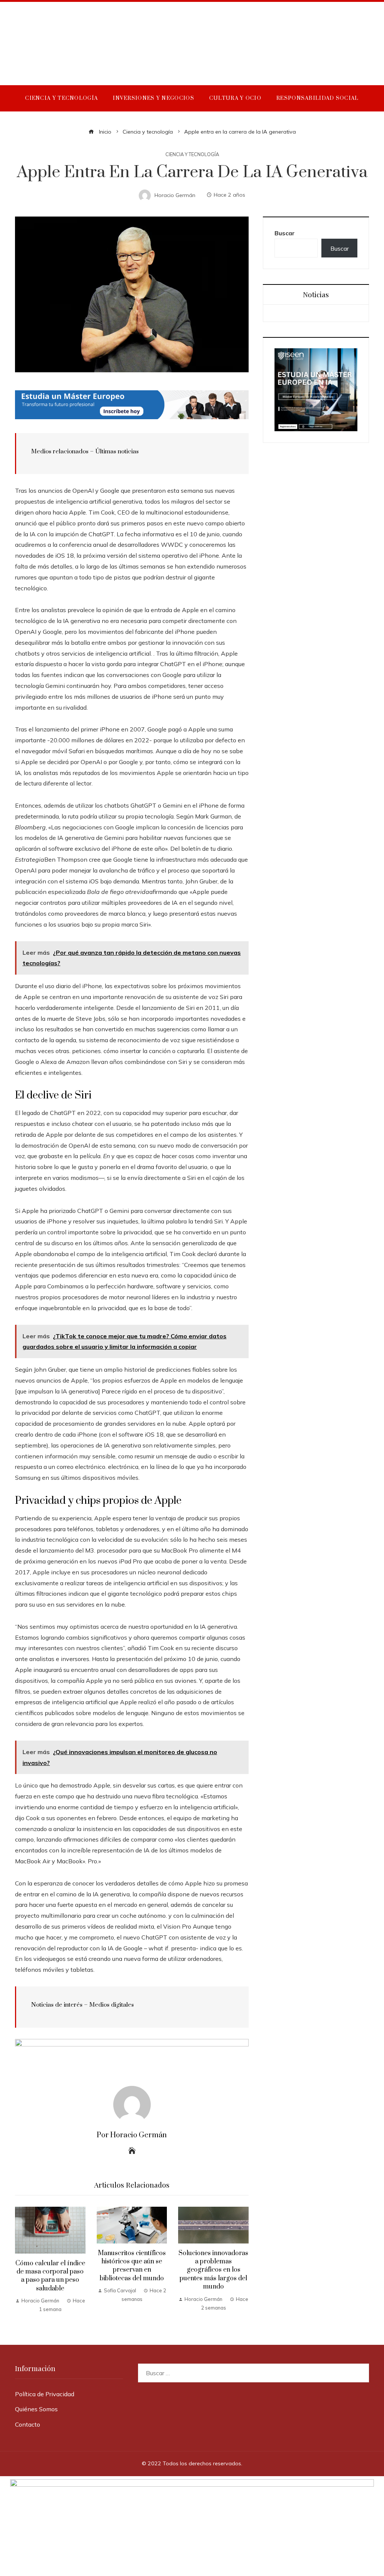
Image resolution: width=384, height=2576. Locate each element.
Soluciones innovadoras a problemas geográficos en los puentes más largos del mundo (213, 2270)
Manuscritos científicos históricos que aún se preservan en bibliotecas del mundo (132, 2266)
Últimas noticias (117, 451)
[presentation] (22, 2261)
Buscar (285, 233)
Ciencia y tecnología (192, 154)
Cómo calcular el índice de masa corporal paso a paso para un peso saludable (50, 2276)
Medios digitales (112, 2005)
